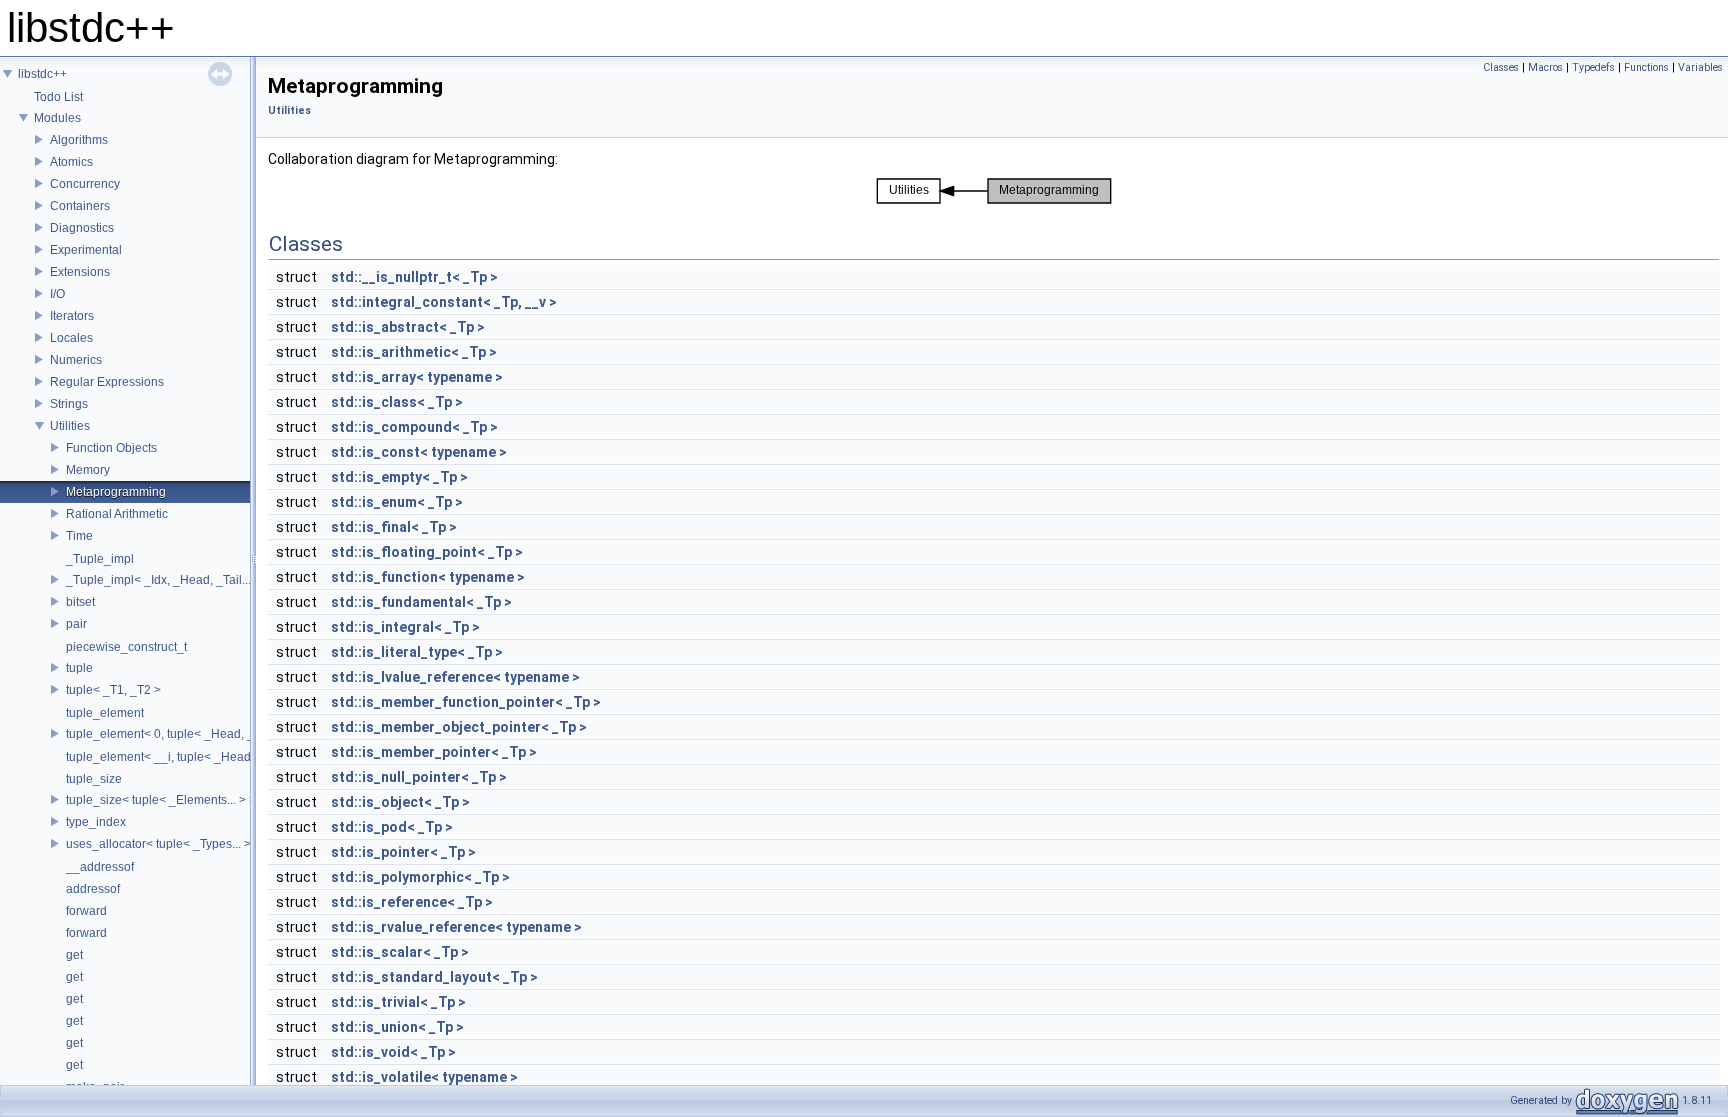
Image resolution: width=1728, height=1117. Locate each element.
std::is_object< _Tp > (400, 802)
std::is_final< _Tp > (394, 527)
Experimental (86, 250)
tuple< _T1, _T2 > (113, 690)
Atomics (71, 162)
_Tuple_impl (100, 559)
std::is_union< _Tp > (397, 1027)
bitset (80, 602)
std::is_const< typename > (419, 452)
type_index (96, 822)
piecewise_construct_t (126, 647)
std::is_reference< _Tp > (412, 902)
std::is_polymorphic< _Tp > (420, 877)
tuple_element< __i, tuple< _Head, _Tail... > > (189, 757)
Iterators (72, 316)
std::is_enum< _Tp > (397, 502)
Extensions (80, 272)
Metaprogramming (116, 492)
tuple (79, 668)
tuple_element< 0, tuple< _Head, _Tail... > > (184, 734)
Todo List (58, 97)
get (74, 955)
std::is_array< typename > (417, 377)
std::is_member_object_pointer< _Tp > (459, 727)
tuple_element (105, 713)
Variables (1700, 67)
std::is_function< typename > (428, 577)
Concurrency (85, 184)
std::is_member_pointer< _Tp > (434, 752)
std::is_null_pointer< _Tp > (419, 777)
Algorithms (79, 140)
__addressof (100, 867)
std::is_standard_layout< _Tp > (434, 977)
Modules (57, 118)
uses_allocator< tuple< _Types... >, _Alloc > (183, 844)
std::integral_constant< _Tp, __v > (444, 302)
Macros (1545, 67)
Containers (80, 206)
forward (86, 911)
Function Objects (111, 448)
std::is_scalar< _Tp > (400, 952)
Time (79, 536)
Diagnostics (82, 228)
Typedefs (1593, 67)
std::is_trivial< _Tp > (398, 1002)
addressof (93, 889)
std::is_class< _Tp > (397, 402)
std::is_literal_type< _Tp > (417, 652)
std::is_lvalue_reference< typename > (455, 677)
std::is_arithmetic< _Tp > (414, 352)
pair (76, 624)
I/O (57, 294)
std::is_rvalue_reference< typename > (456, 927)
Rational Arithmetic (117, 514)
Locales (71, 338)
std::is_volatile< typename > (424, 1077)
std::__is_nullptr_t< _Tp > (414, 277)
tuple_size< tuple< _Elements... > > (161, 800)
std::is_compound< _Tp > (414, 427)
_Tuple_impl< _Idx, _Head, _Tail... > (163, 580)
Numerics (76, 360)
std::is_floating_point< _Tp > (427, 552)
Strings (69, 404)
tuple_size (94, 779)
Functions (1646, 67)
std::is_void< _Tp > (393, 1052)
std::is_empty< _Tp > (399, 477)
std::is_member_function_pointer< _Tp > (466, 702)
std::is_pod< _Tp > (392, 827)
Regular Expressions (107, 382)
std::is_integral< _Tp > (405, 627)
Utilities (70, 426)
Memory (88, 470)
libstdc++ (42, 74)
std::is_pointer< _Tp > (403, 852)
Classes (1501, 67)
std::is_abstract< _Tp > (408, 327)
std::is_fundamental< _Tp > (421, 602)
